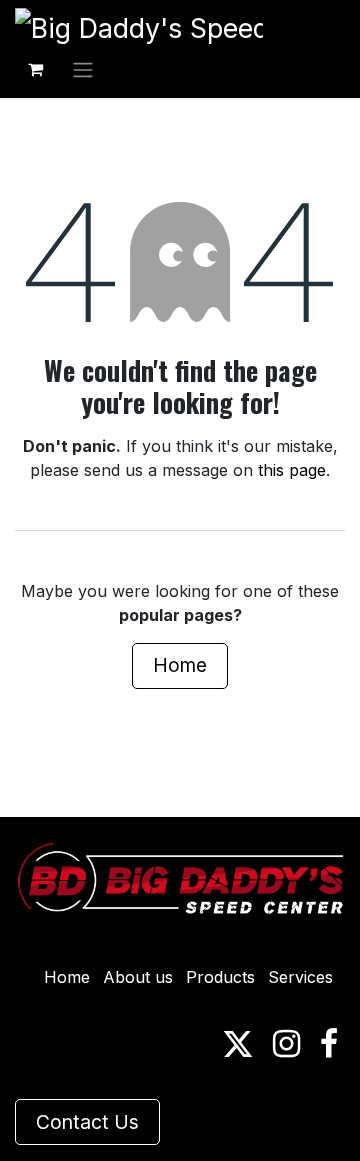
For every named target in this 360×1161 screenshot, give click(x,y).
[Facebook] (329, 1044)
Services (300, 977)
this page (292, 470)
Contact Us (87, 1122)
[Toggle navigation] (83, 69)
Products (220, 977)
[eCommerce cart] (35, 69)
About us (138, 977)
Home (180, 665)
